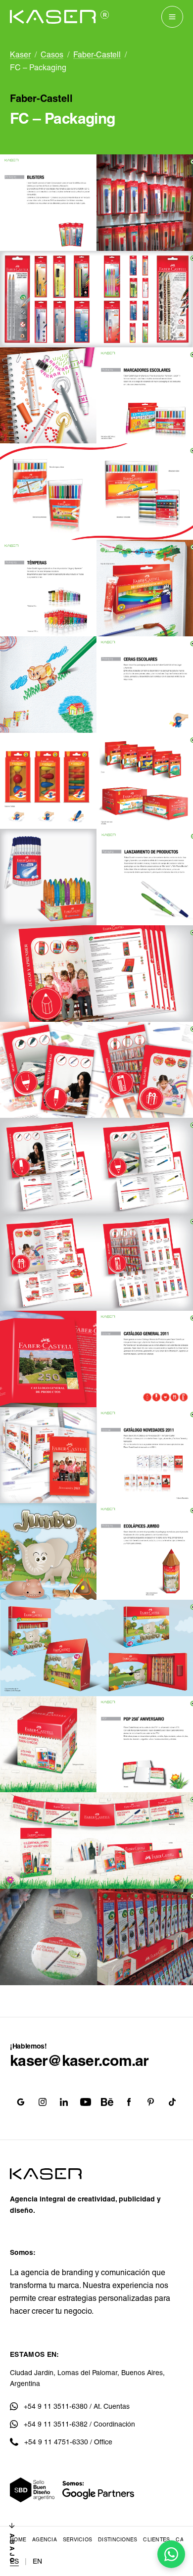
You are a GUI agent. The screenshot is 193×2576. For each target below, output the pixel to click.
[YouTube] (86, 2102)
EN (37, 2561)
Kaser (20, 55)
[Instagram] (43, 2102)
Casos (52, 55)
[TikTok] (172, 2102)
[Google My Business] (21, 2102)
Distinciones (118, 2539)
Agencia (45, 2539)
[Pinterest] (151, 2102)
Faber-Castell (97, 55)
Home (18, 2539)
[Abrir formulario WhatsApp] (171, 2554)
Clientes (156, 2539)
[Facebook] (129, 2102)
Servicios (77, 2539)
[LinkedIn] (64, 2102)
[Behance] (107, 2102)
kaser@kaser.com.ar (79, 2061)
